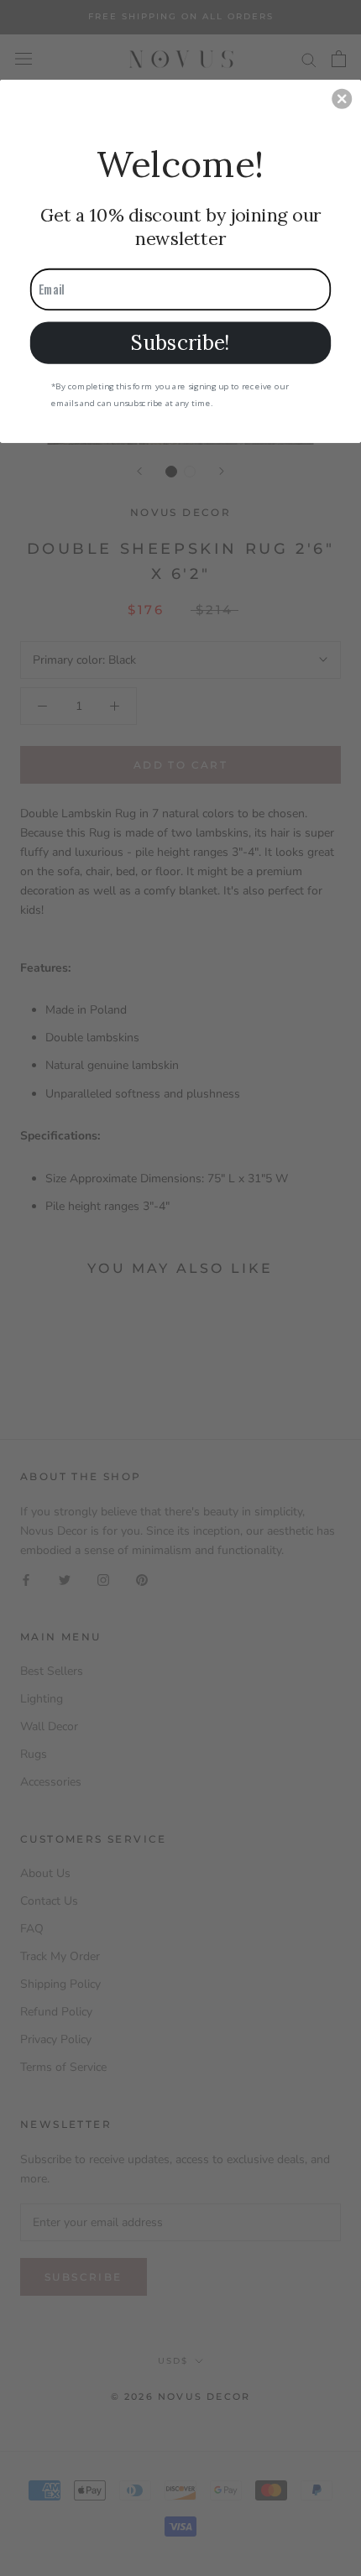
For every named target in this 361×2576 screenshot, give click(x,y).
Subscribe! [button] (180, 342)
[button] (342, 98)
